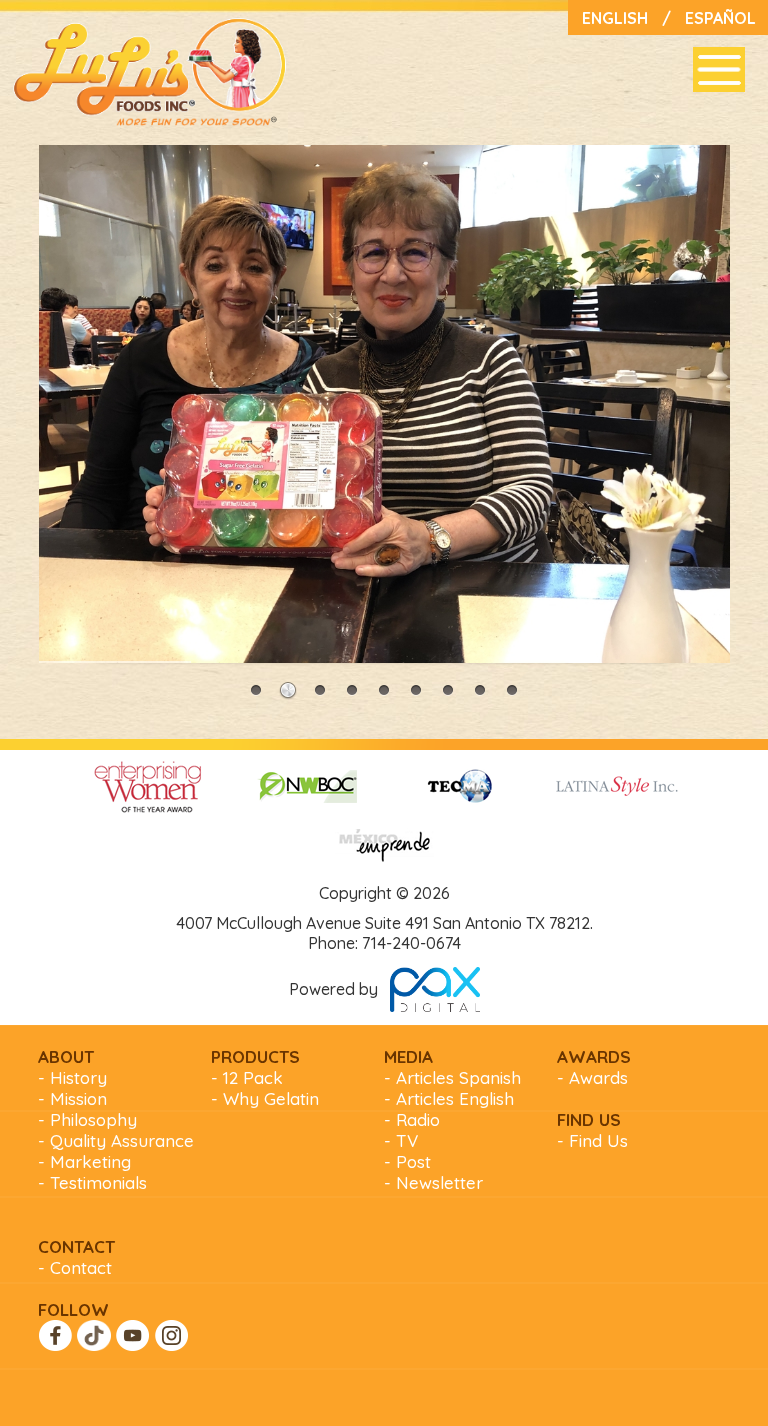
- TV (401, 1140)
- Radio (412, 1119)
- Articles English (449, 1098)
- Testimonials (92, 1182)
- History (72, 1077)
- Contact (75, 1267)
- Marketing (84, 1161)
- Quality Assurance (116, 1140)
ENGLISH (615, 18)
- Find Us (592, 1140)
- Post (407, 1161)
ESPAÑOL (720, 18)
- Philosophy (87, 1119)
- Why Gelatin (265, 1098)
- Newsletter (433, 1182)
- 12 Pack (247, 1077)
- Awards (592, 1077)
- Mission (72, 1098)
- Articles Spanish (452, 1077)
